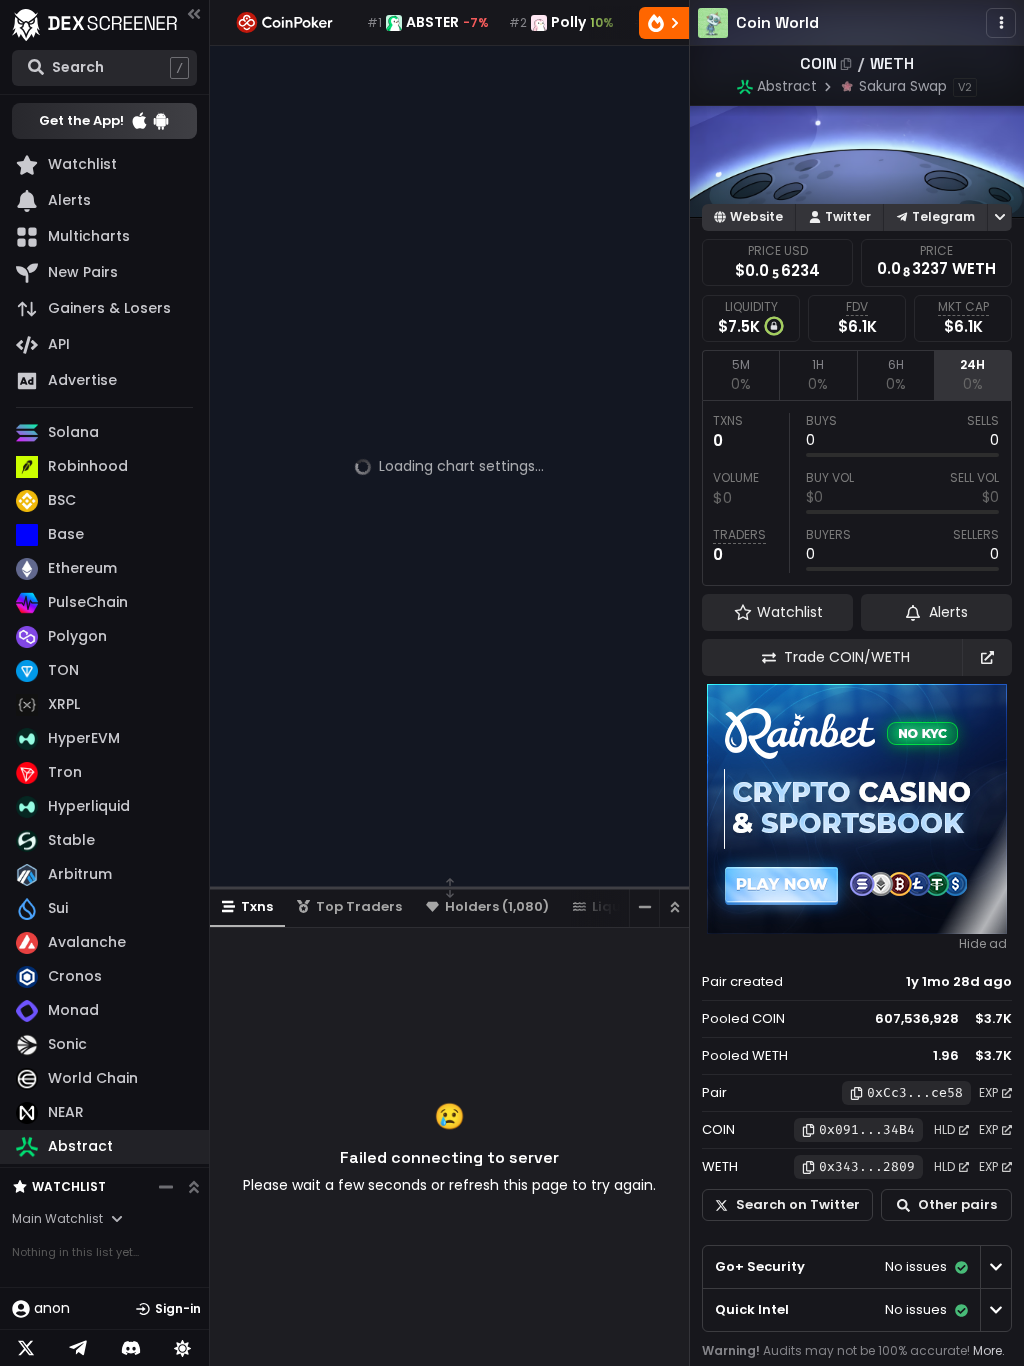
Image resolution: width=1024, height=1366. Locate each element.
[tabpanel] (857, 493)
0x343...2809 (867, 1166)
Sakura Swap (903, 86)
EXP (988, 1092)
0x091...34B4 (867, 1129)
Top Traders (359, 906)
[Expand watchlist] (194, 1187)
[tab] (740, 375)
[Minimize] (644, 907)
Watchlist (69, 1186)
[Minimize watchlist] (166, 1187)
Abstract (787, 86)
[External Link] (987, 657)
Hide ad (983, 944)
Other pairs (957, 1204)
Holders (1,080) (497, 906)
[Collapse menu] (194, 13)
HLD (944, 1129)
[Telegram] (78, 1348)
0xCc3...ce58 (915, 1092)
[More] (1001, 23)
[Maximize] (674, 907)
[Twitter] (26, 1348)
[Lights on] (183, 1348)
